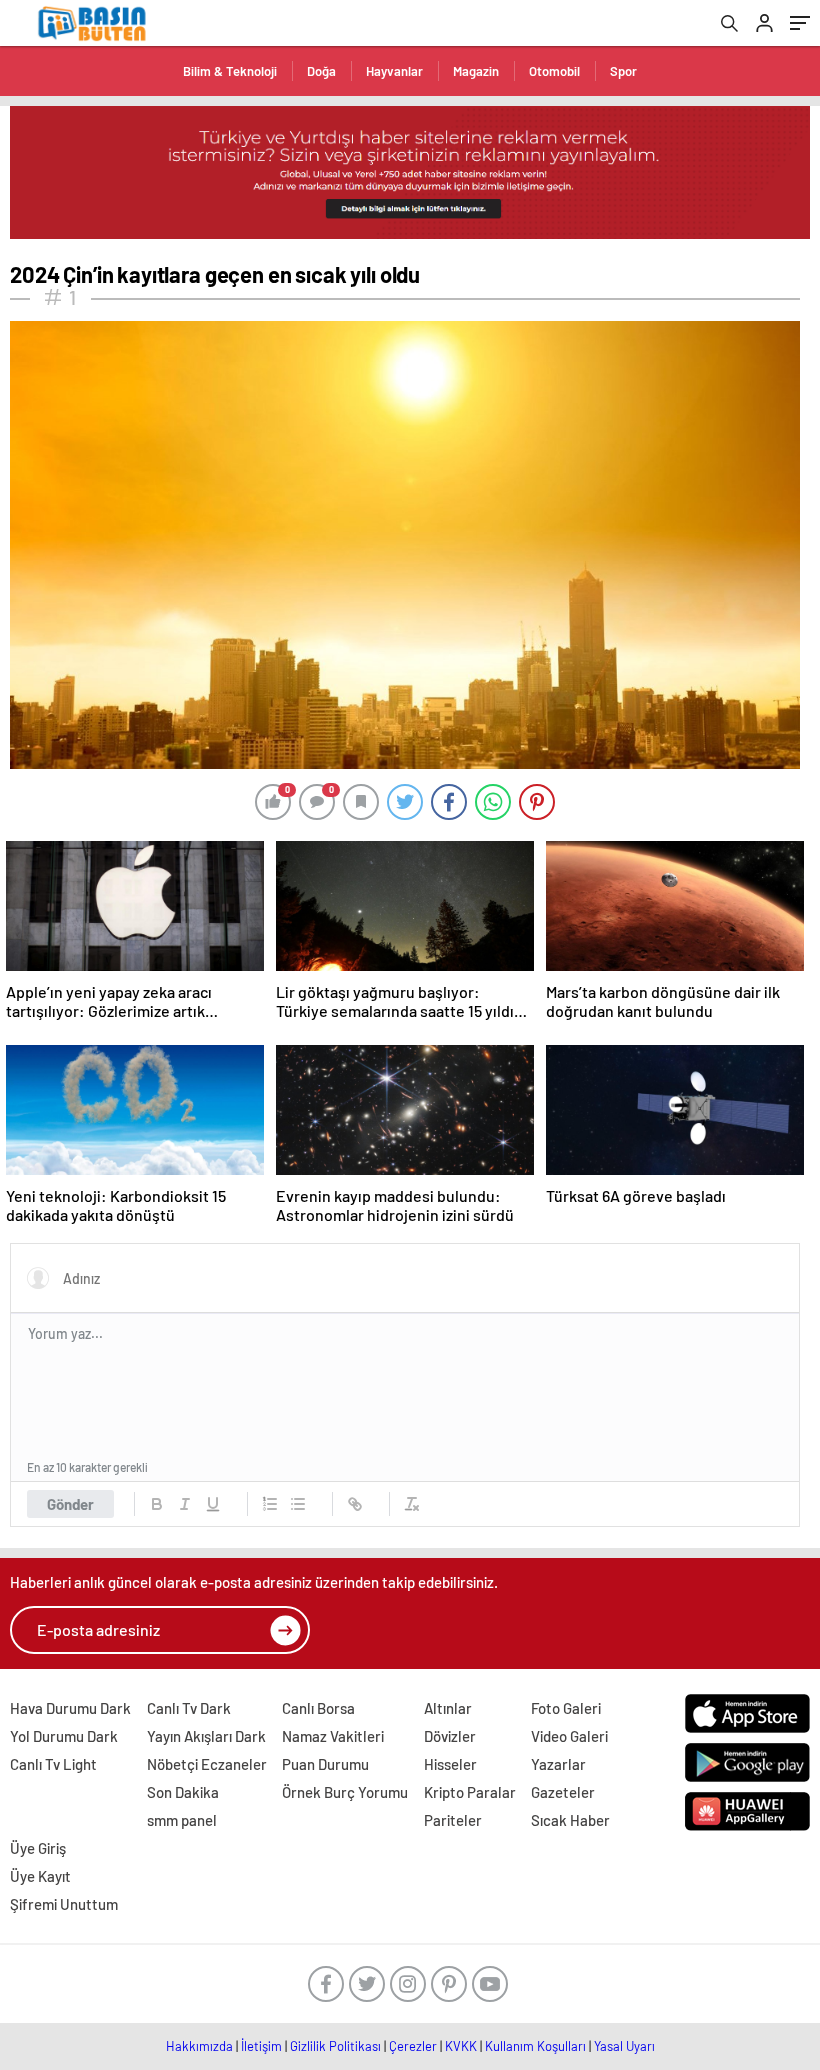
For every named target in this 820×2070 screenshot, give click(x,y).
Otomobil (554, 71)
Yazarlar (558, 1764)
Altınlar (448, 1708)
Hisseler (450, 1764)
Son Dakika (183, 1792)
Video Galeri (569, 1736)
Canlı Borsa (318, 1708)
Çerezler (413, 2046)
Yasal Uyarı (624, 2046)
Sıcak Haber (570, 1820)
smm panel (182, 1820)
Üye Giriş (38, 1848)
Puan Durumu (325, 1764)
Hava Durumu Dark (70, 1708)
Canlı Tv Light (53, 1764)
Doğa (321, 71)
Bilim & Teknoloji (230, 71)
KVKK (461, 2046)
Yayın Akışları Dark (206, 1736)
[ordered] (270, 1504)
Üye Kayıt (40, 1876)
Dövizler (450, 1736)
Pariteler (453, 1820)
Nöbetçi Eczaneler (207, 1764)
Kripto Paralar (470, 1792)
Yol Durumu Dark (64, 1736)
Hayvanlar (394, 71)
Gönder (70, 1504)
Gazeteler (563, 1792)
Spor (623, 71)
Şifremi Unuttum (64, 1904)
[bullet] (298, 1504)
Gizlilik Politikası (335, 2046)
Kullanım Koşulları (535, 2046)
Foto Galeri (566, 1708)
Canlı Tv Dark (189, 1708)
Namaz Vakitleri (333, 1736)
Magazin (476, 71)
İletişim (261, 2046)
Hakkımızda (199, 2046)
